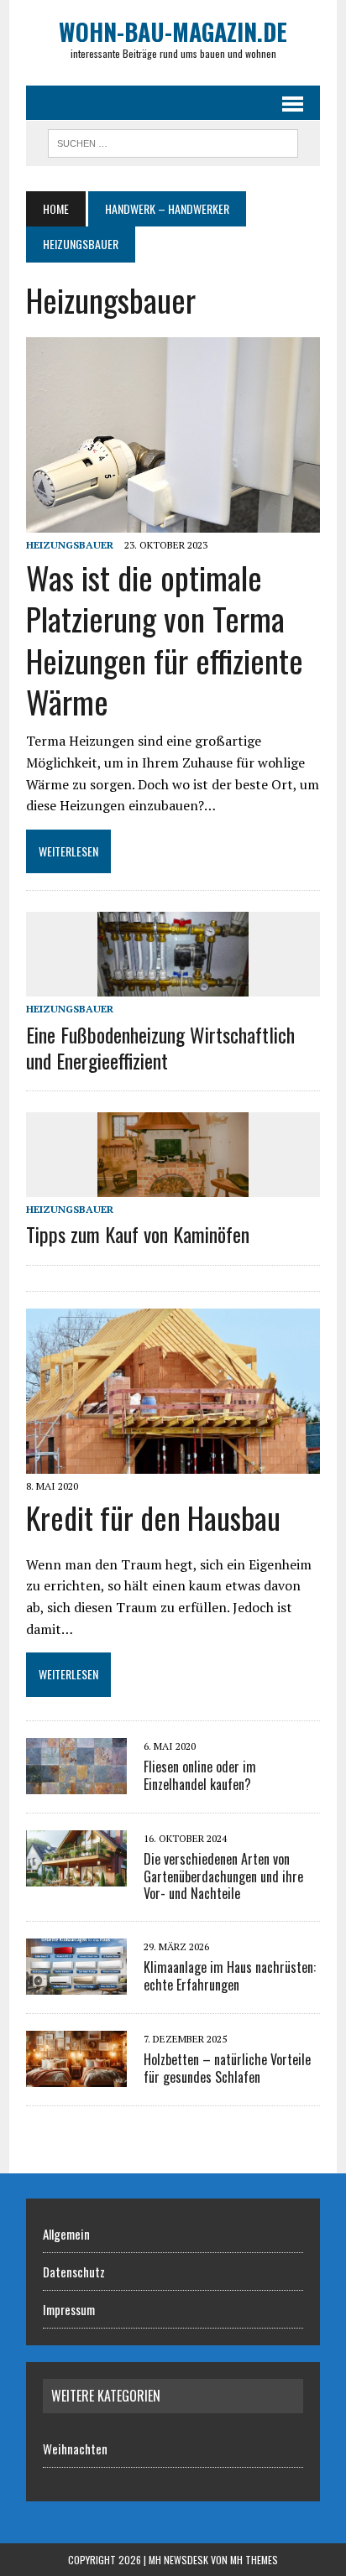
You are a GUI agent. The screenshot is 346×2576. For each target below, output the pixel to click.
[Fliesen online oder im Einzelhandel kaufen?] (76, 1782)
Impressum (69, 2309)
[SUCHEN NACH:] (173, 141)
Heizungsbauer (70, 545)
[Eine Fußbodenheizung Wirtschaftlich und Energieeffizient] (173, 986)
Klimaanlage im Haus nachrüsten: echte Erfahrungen (230, 1976)
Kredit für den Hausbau (153, 1517)
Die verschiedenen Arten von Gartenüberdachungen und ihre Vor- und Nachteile (223, 1876)
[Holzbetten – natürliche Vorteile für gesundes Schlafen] (76, 2076)
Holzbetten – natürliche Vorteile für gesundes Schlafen (227, 2068)
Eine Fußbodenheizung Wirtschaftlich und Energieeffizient (160, 1047)
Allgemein (66, 2234)
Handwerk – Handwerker (167, 208)
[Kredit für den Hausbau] (173, 1462)
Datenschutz (74, 2272)
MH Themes (254, 2560)
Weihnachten (75, 2449)
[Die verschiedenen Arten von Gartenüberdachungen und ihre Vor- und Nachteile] (76, 1875)
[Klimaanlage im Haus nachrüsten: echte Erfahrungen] (76, 1984)
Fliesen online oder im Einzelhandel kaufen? (200, 1775)
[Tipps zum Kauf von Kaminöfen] (173, 1186)
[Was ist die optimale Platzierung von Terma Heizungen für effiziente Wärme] (173, 521)
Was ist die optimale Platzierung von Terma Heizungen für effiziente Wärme (165, 639)
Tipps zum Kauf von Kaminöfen (138, 1234)
